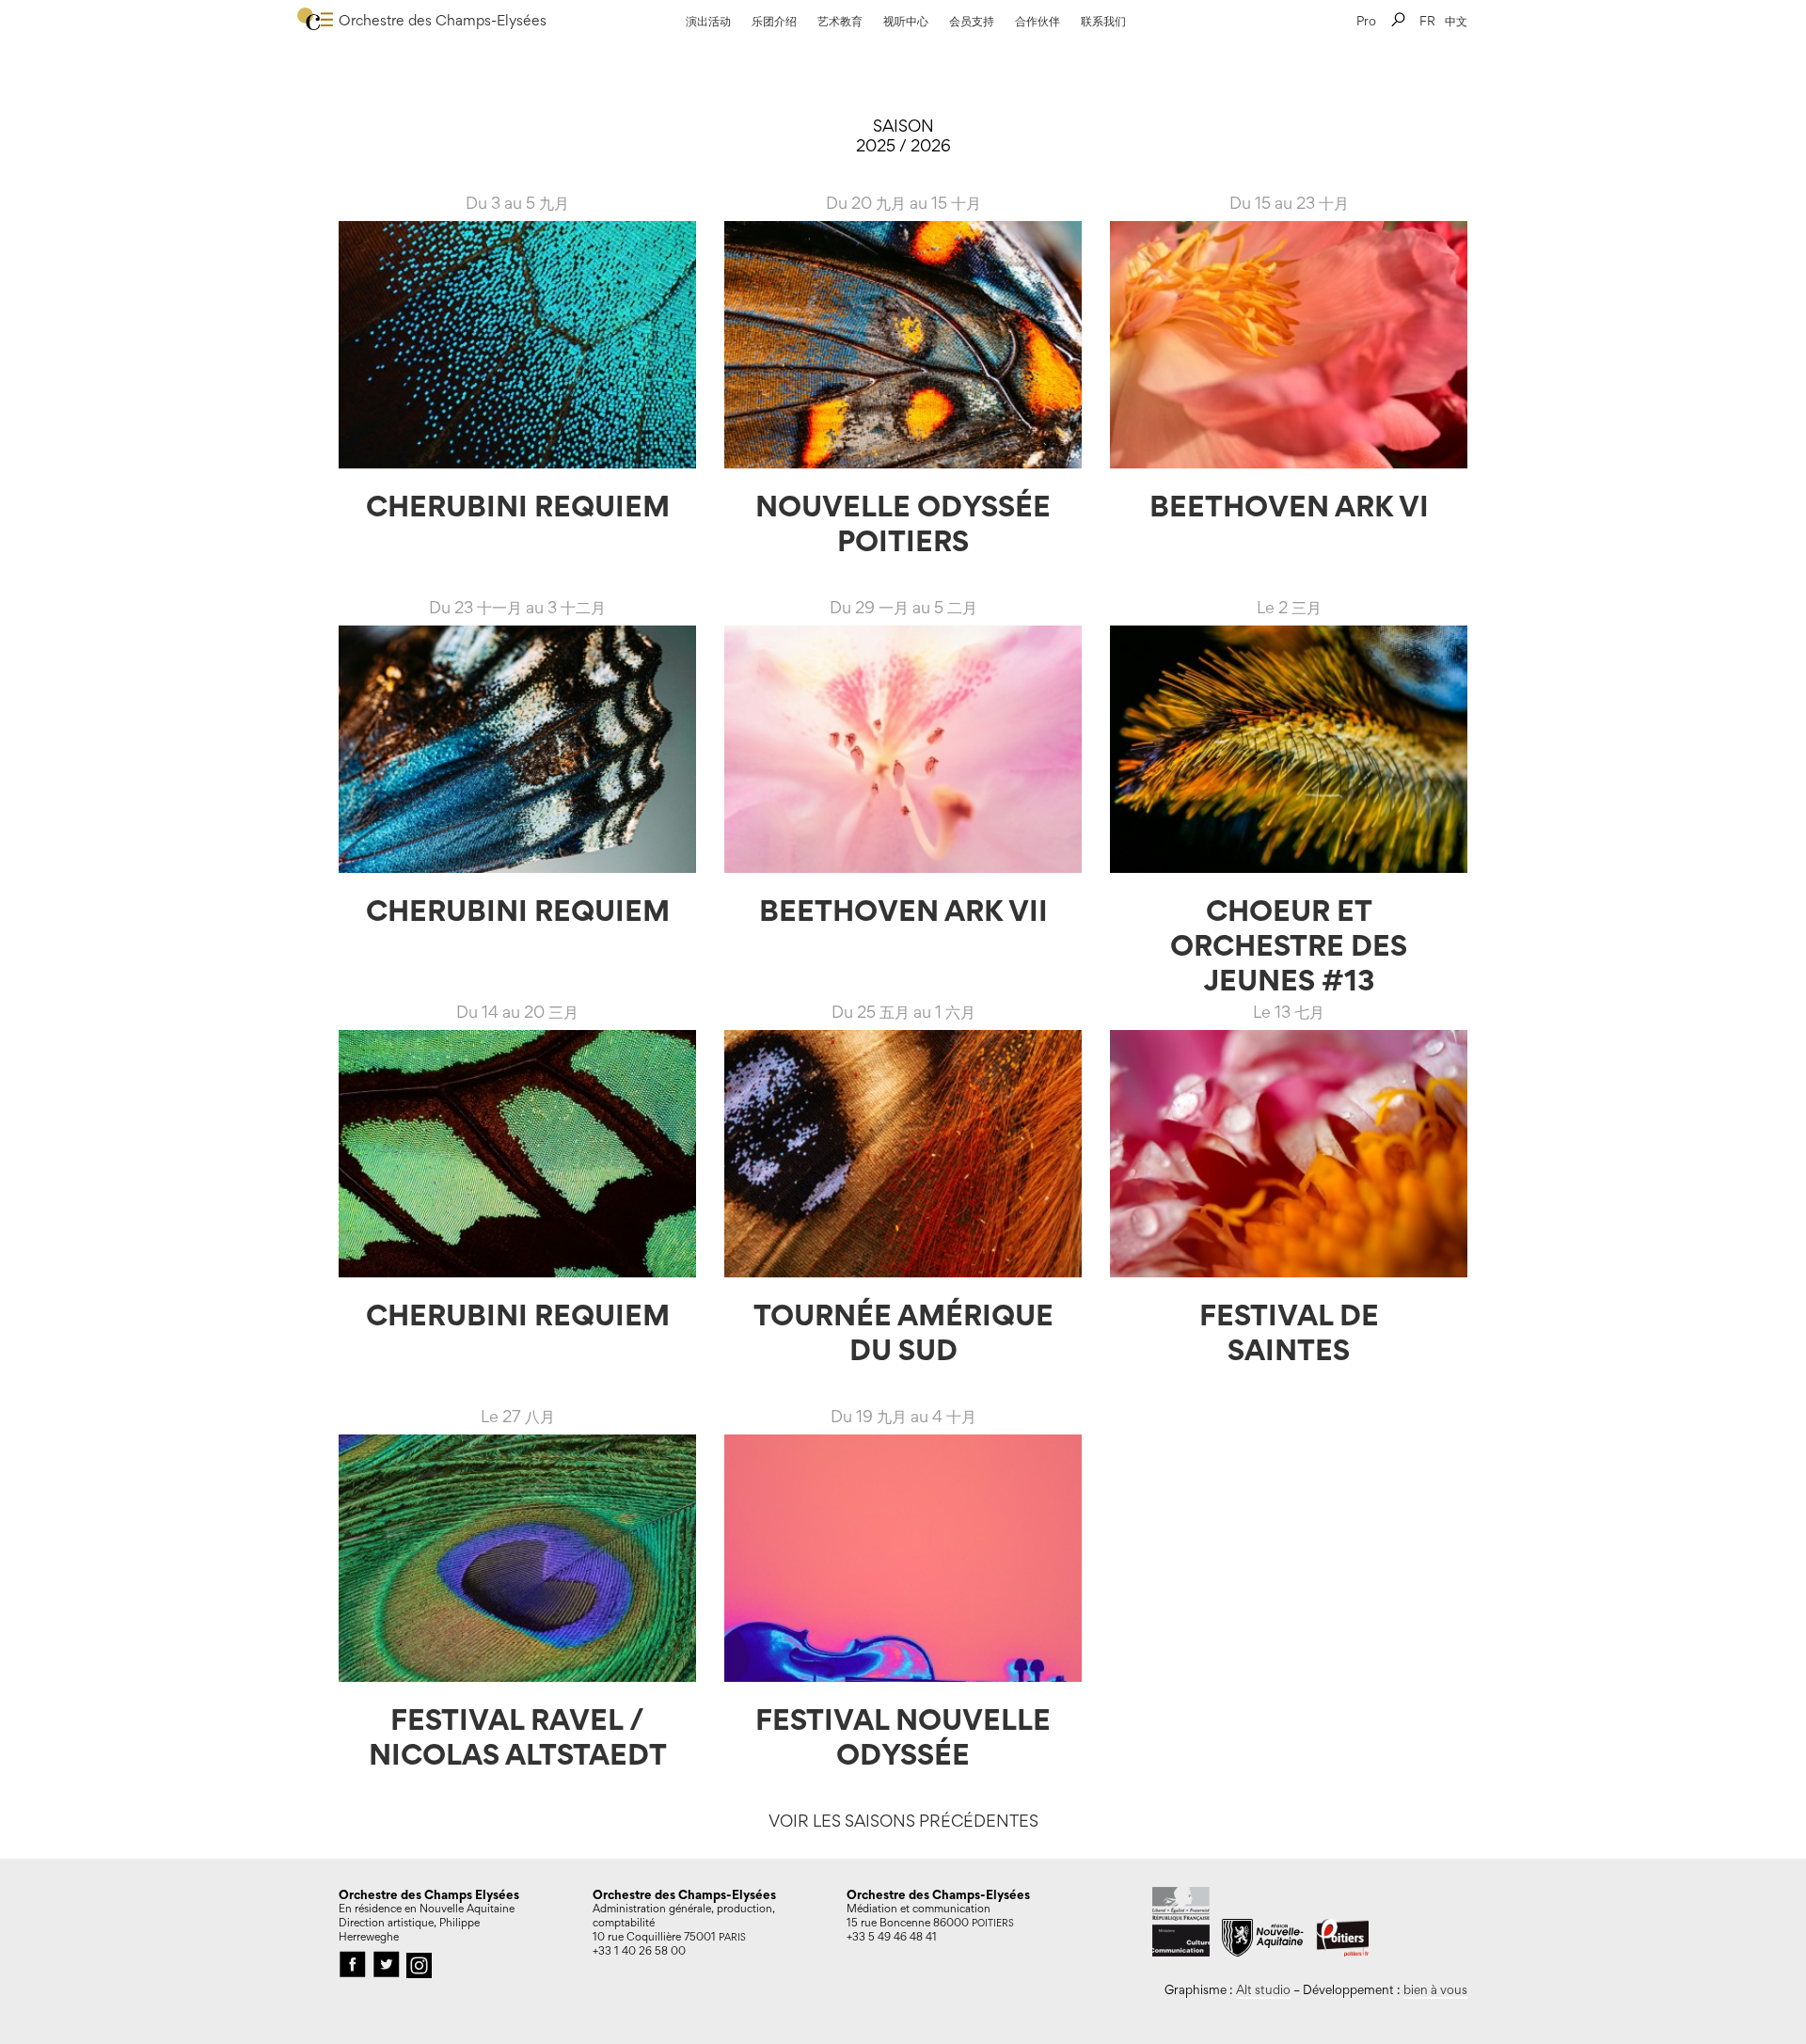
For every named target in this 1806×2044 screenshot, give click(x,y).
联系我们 (1103, 21)
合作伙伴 (1038, 21)
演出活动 (708, 21)
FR (1427, 21)
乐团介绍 (774, 21)
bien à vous (1435, 1989)
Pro (1366, 21)
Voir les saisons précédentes (903, 1821)
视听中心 (906, 21)
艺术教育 (840, 21)
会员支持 (972, 21)
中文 (1456, 21)
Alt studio (1263, 1989)
